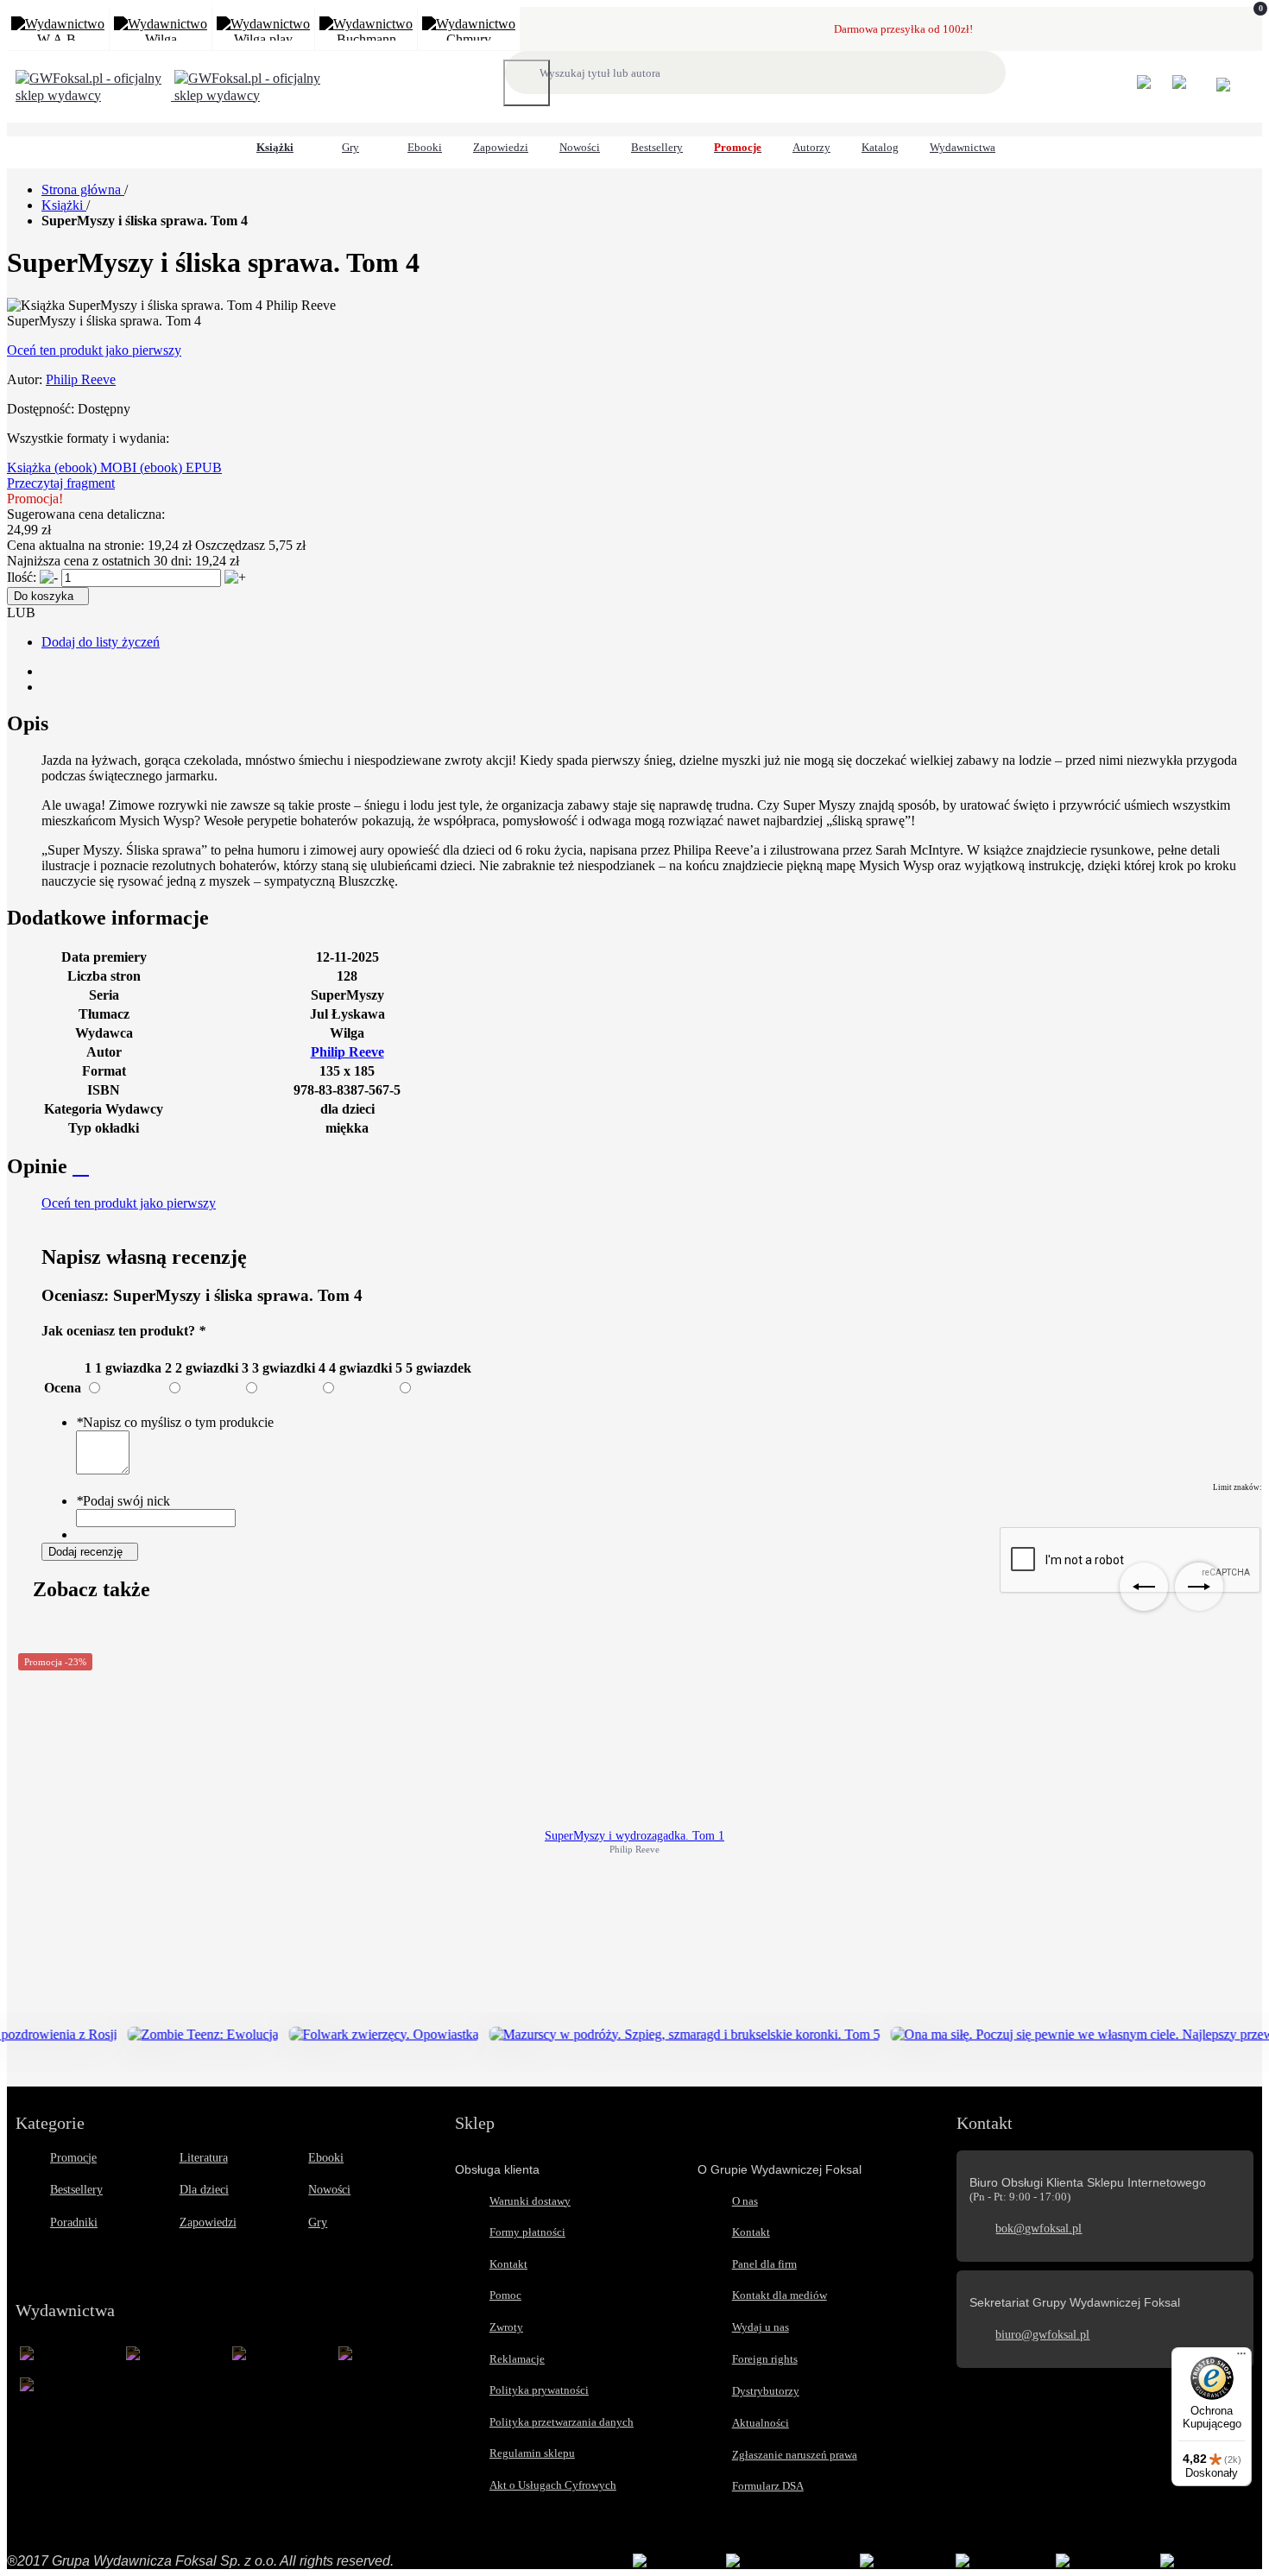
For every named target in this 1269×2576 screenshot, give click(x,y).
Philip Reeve (81, 379)
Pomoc (505, 2295)
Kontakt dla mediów (780, 2295)
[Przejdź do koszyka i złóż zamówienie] (1223, 87)
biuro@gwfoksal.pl (1042, 2335)
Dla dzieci (204, 2190)
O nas (745, 2201)
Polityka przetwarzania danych (562, 2422)
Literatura (204, 2158)
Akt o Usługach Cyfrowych (553, 2485)
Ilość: (22, 577)
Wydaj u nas (761, 2327)
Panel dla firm (764, 2264)
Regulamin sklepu (532, 2453)
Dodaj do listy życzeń (101, 642)
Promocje (73, 2158)
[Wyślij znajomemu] (47, 671)
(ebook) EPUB (181, 467)
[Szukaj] (527, 83)
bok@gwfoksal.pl (1039, 2229)
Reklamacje (517, 2359)
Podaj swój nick (123, 1501)
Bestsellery (76, 2190)
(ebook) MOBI (97, 467)
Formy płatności (527, 2232)
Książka (31, 467)
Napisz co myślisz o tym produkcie (175, 1422)
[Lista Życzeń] (1188, 90)
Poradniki (74, 2222)
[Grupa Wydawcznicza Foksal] (173, 95)
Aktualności (761, 2423)
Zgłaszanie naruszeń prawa (795, 2455)
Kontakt (508, 2264)
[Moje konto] (1153, 90)
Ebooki (326, 2158)
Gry (318, 2222)
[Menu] (1241, 2358)
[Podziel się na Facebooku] (47, 687)
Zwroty (506, 2327)
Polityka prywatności (539, 2390)
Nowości (329, 2190)
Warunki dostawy (530, 2201)
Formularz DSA (768, 2486)
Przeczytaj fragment (61, 483)
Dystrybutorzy (766, 2391)
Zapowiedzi (208, 2222)
